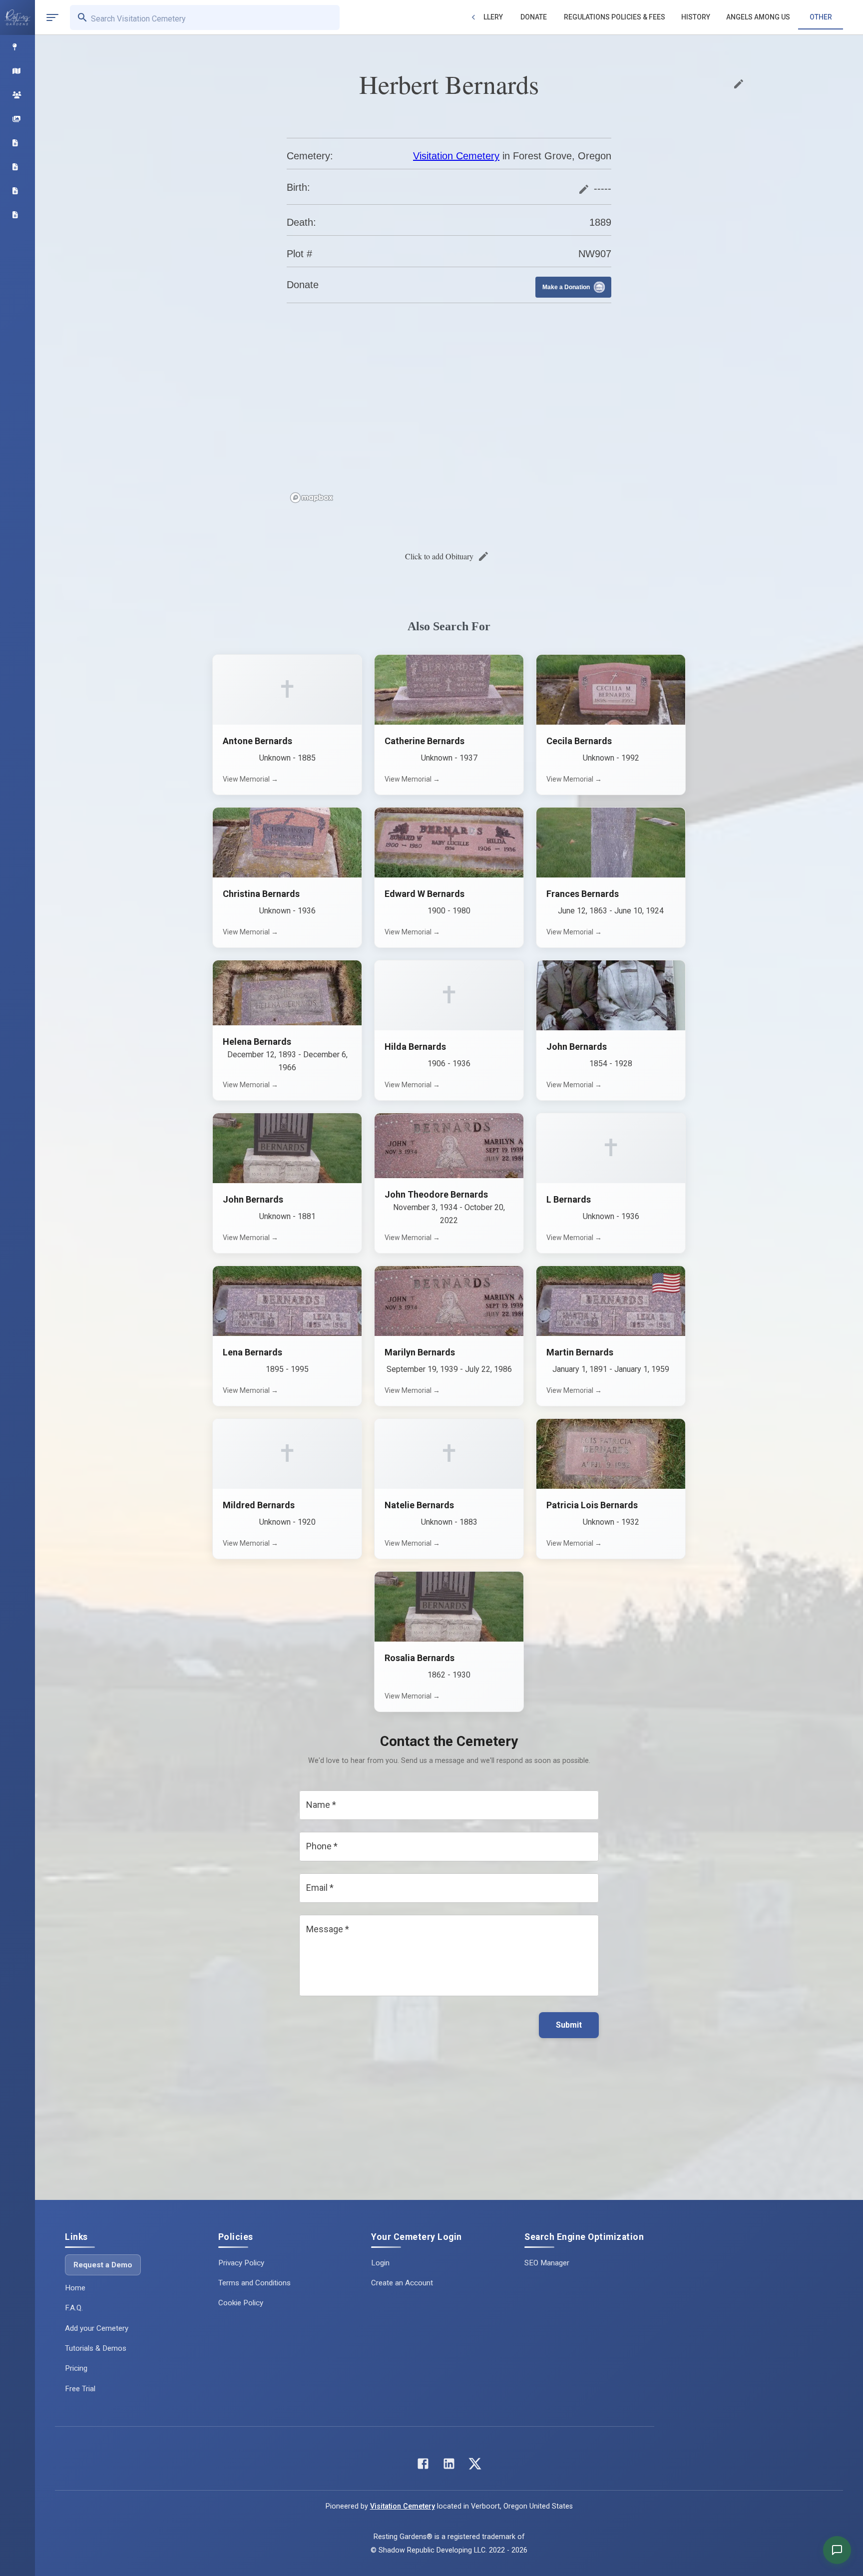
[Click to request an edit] (739, 84)
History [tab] (696, 17)
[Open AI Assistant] (837, 2550)
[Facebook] (423, 2466)
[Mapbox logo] (312, 498)
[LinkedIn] (449, 2466)
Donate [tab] (534, 17)
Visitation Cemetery (456, 156)
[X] (475, 2466)
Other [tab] (821, 17)
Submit (569, 2025)
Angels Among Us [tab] (758, 17)
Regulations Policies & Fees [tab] (615, 17)
